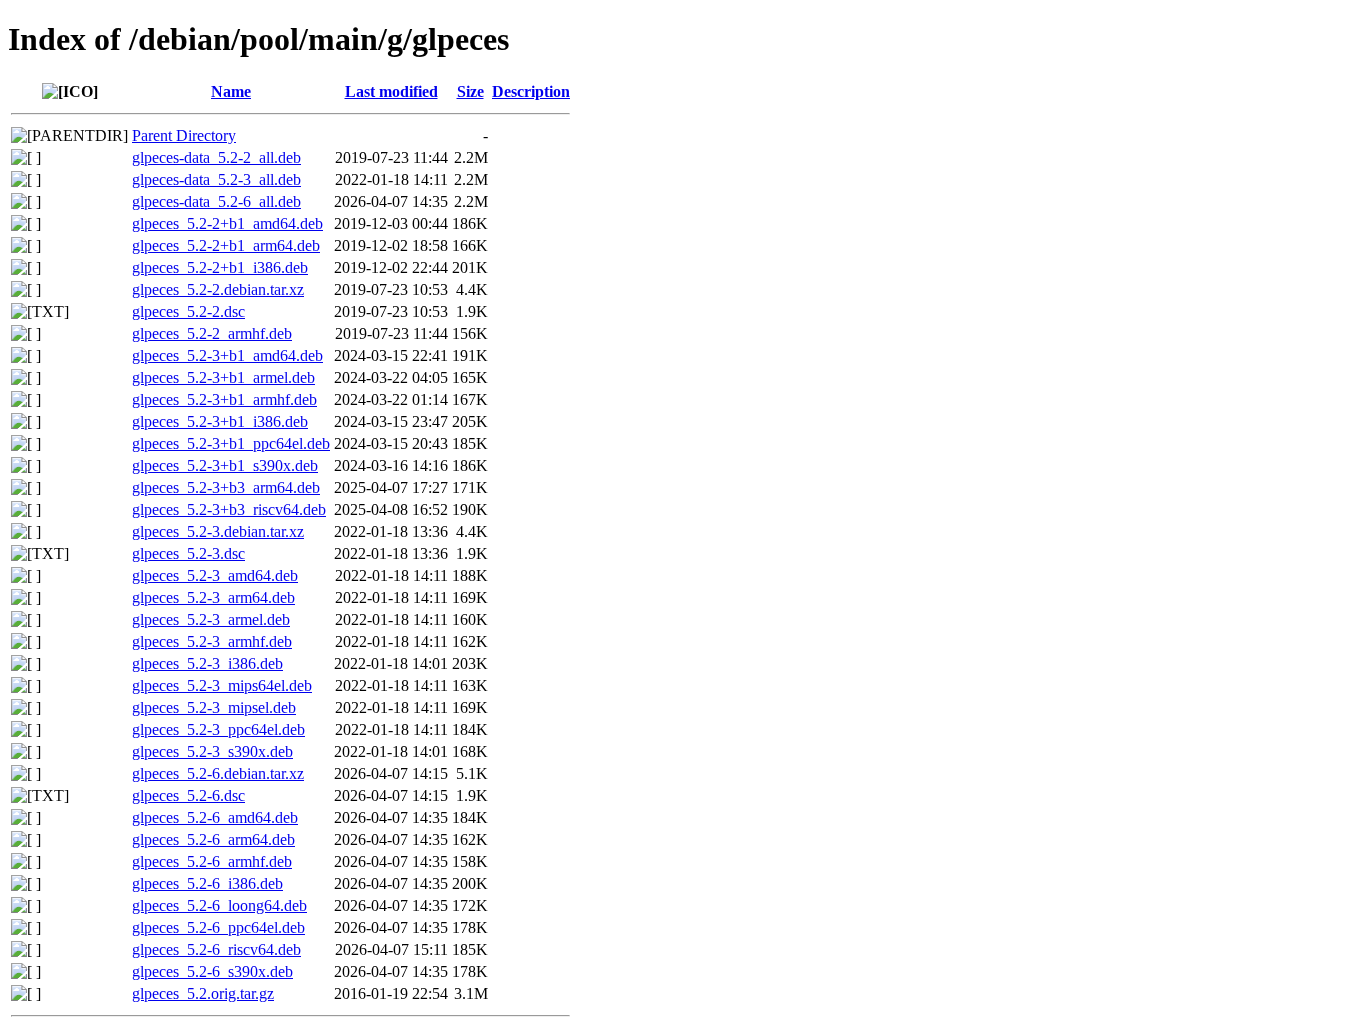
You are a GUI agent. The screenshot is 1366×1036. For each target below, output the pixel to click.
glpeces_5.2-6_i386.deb (207, 883)
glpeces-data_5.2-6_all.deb (216, 201)
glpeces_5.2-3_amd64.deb (215, 575)
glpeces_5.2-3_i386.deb (207, 663)
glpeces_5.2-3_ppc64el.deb (218, 729)
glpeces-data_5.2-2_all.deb (216, 157)
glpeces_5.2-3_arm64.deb (213, 597)
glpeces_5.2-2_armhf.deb (212, 333)
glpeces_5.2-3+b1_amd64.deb (227, 355)
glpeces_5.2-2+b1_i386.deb (220, 267)
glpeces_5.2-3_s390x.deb (212, 751)
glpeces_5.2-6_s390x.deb (212, 971)
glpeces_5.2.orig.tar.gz (203, 993)
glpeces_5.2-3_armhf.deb (212, 641)
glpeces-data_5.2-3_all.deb (216, 179)
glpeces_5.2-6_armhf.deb (212, 861)
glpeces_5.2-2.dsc (188, 311)
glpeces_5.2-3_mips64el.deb (222, 685)
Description (531, 91)
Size (470, 91)
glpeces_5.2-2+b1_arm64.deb (226, 245)
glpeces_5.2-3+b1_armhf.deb (224, 399)
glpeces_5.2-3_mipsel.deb (214, 707)
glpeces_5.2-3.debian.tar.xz (218, 531)
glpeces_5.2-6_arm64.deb (213, 839)
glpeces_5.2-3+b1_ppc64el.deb (231, 443)
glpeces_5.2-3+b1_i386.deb (220, 421)
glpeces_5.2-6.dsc (188, 795)
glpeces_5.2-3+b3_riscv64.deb (229, 509)
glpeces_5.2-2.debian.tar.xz (218, 289)
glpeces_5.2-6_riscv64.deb (216, 949)
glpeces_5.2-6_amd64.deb (215, 817)
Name (231, 91)
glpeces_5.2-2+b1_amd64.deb (227, 223)
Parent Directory (184, 135)
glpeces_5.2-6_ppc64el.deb (218, 927)
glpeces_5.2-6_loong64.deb (219, 905)
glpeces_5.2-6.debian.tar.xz (218, 773)
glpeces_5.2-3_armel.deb (211, 619)
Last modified (391, 91)
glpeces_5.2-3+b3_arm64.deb (226, 487)
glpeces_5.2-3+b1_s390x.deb (225, 465)
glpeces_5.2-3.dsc (188, 553)
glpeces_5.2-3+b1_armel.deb (223, 377)
